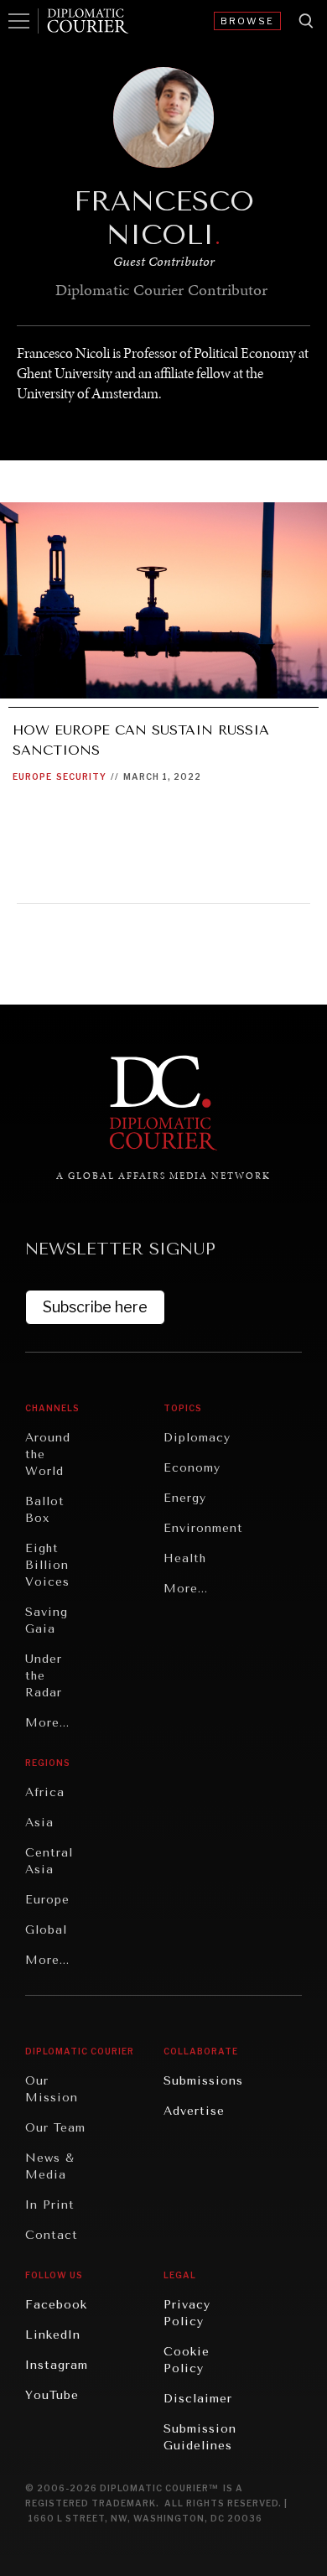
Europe (32, 776)
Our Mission (52, 2089)
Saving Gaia (47, 1620)
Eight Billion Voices (47, 1565)
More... (47, 1723)
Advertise (194, 2111)
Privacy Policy (187, 2313)
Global (46, 1930)
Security (81, 776)
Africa (45, 1792)
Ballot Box (45, 1510)
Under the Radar (44, 1676)
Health (185, 1558)
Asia (39, 1823)
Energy (185, 1498)
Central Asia (49, 1861)
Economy (192, 1468)
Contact (52, 2235)
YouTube (52, 2395)
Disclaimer (198, 2399)
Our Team (55, 2128)
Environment (203, 1528)
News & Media (50, 2166)
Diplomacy (197, 1438)
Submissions (203, 2081)
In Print (50, 2205)
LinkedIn (53, 2335)
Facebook (56, 2305)
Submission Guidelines (200, 2437)
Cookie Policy (187, 2360)
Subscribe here (95, 1307)
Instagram (57, 2365)
